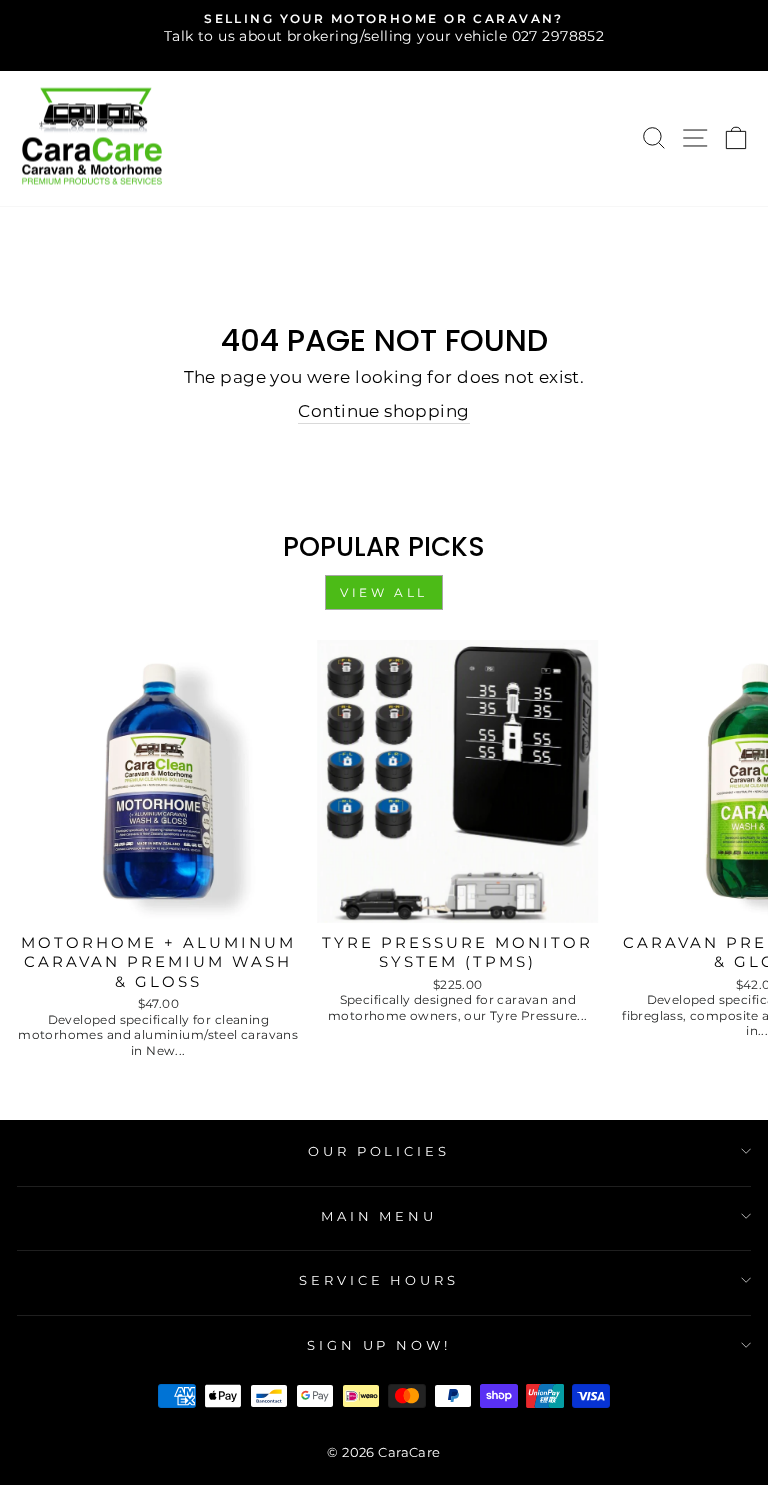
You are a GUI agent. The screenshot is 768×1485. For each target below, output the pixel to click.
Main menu (379, 1216)
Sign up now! (379, 1345)
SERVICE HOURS (379, 1280)
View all (384, 592)
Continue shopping (383, 411)
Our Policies (379, 1151)
